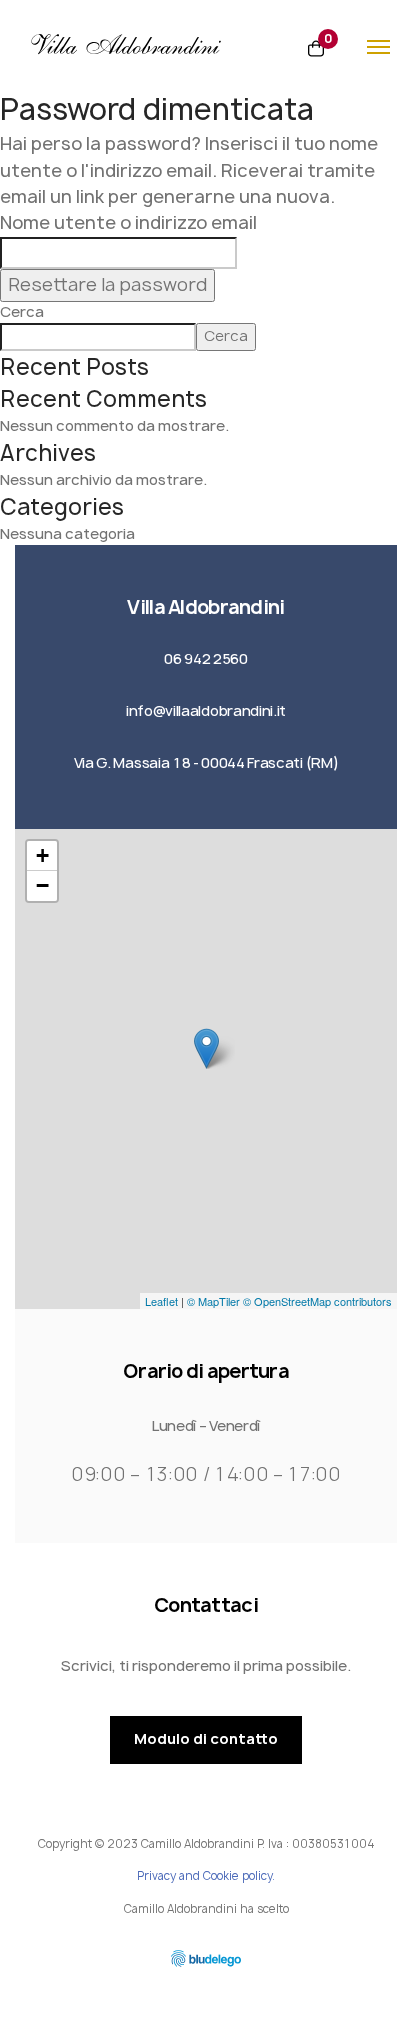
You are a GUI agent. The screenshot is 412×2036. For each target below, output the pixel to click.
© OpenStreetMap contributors (317, 1301)
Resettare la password (107, 284)
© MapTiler (213, 1301)
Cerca (22, 312)
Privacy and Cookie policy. (206, 1876)
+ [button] (42, 855)
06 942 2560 (205, 659)
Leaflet (161, 1301)
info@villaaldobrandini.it (206, 711)
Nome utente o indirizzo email (128, 222)
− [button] (42, 885)
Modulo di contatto (206, 1739)
